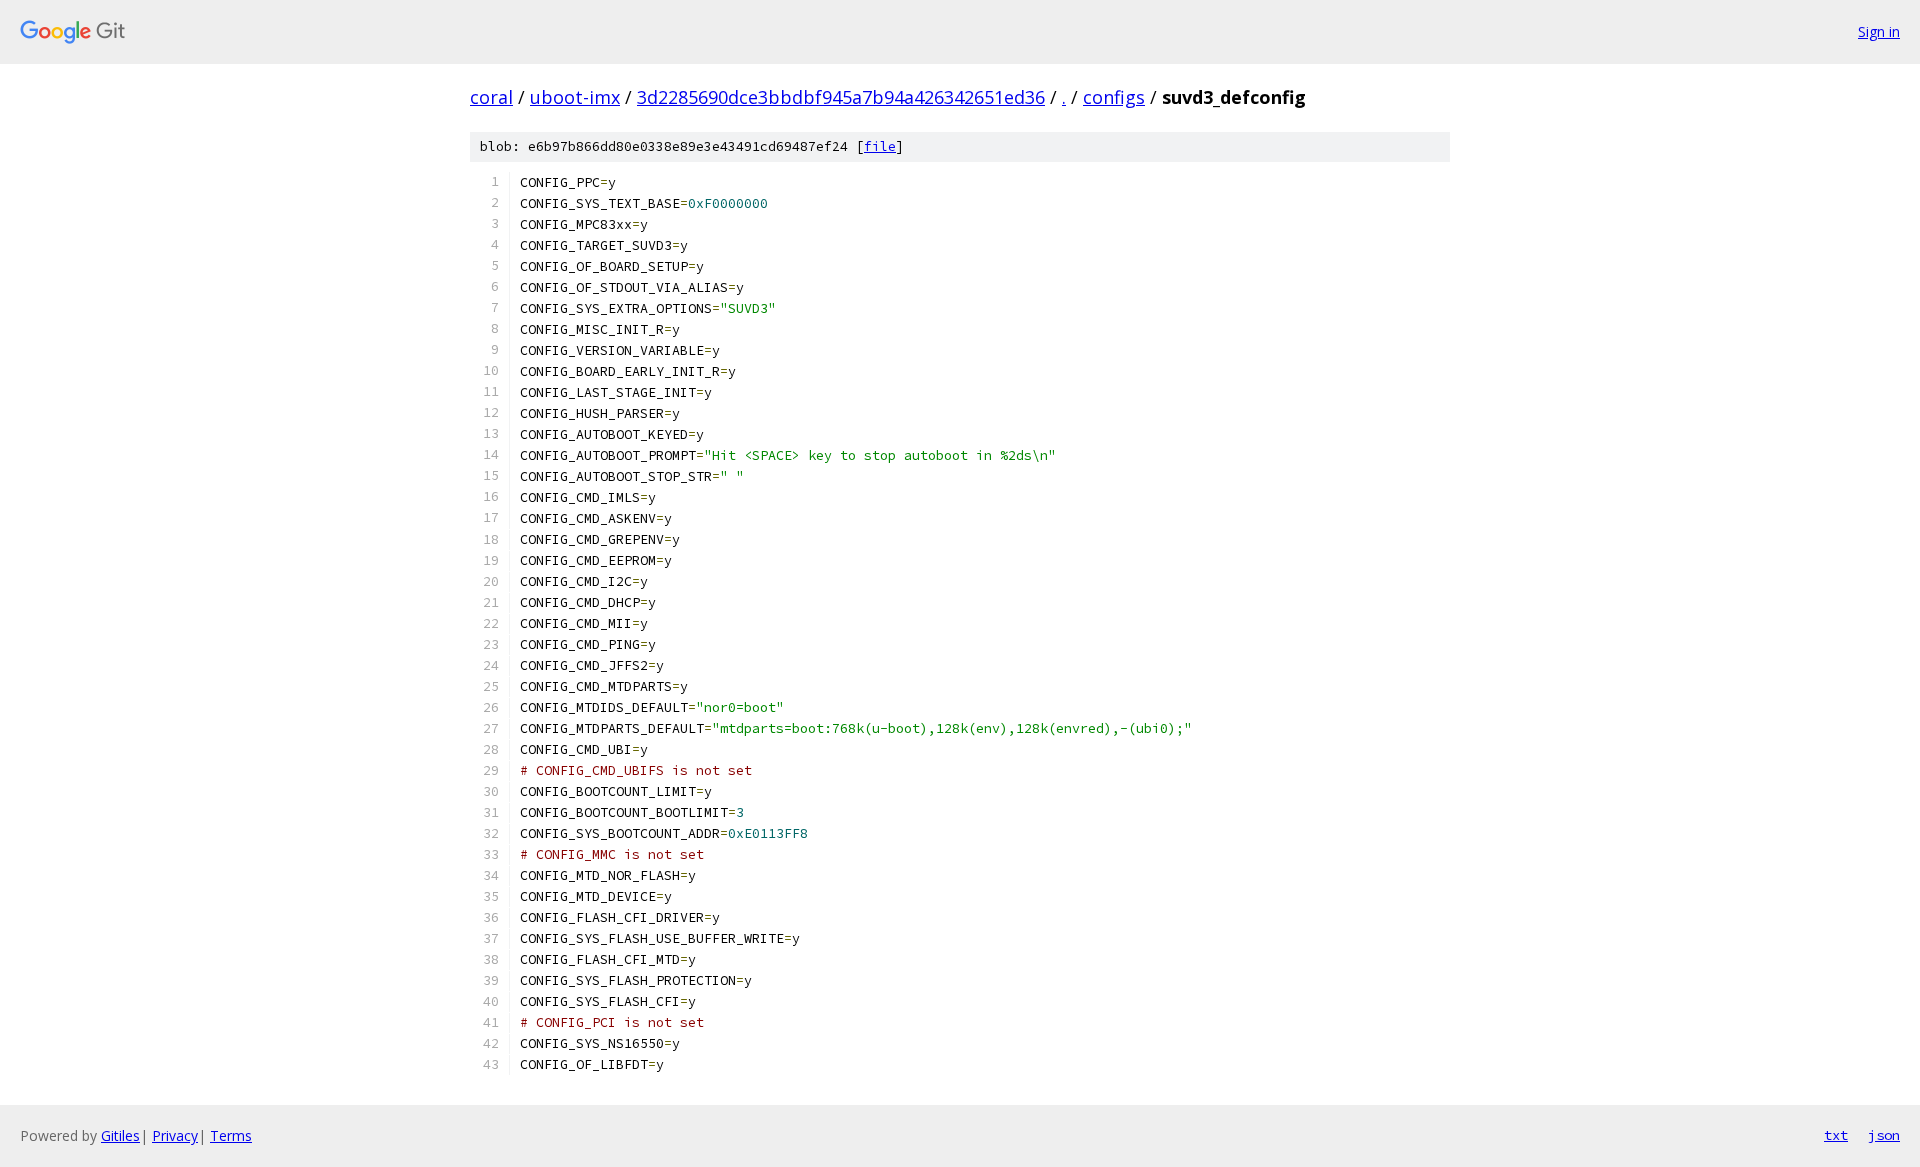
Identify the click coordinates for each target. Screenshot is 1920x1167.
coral (491, 97)
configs (1114, 97)
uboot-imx (575, 97)
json (1884, 1135)
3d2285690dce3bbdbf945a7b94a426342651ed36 (841, 97)
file (880, 146)
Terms (231, 1135)
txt (1836, 1135)
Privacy (175, 1135)
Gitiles (120, 1135)
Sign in (1879, 31)
